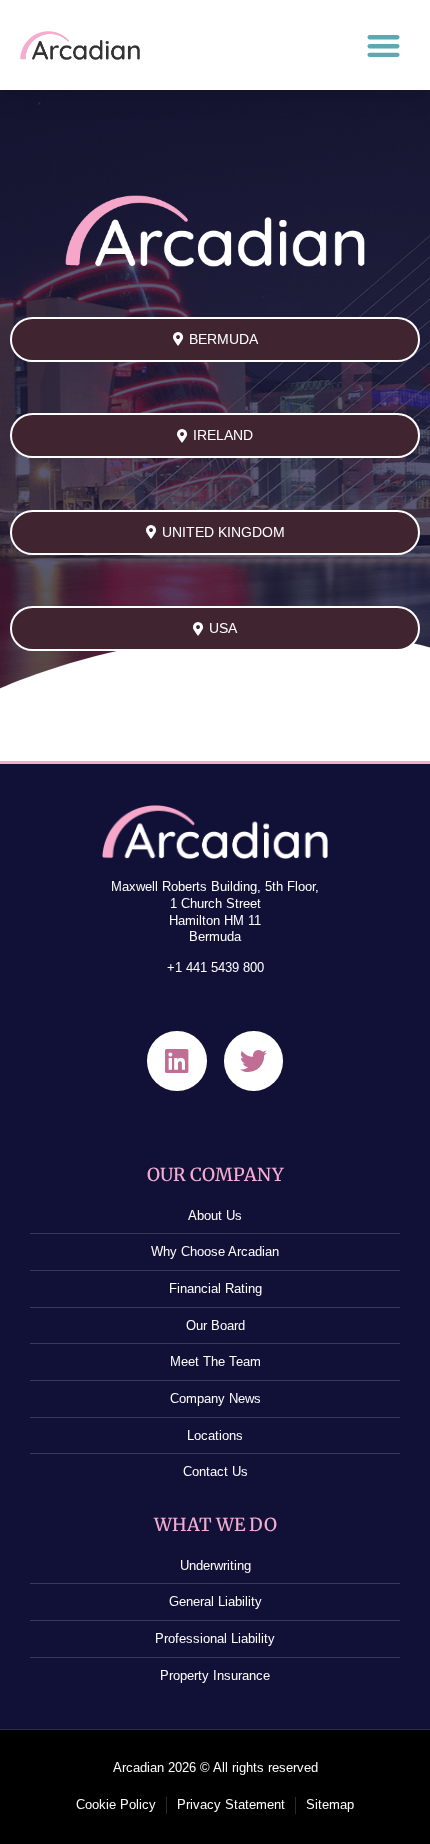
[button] (384, 45)
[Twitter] (253, 1060)
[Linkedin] (176, 1060)
